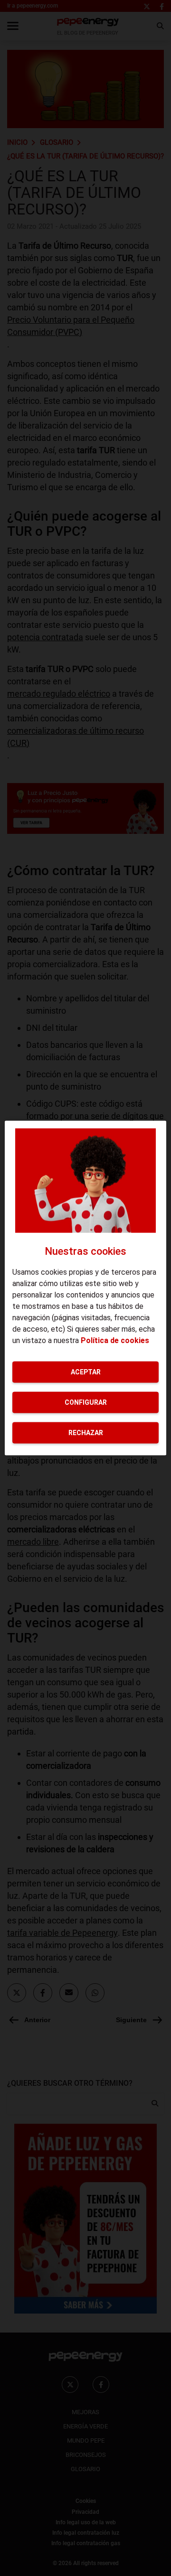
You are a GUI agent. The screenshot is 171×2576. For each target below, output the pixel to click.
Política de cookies (115, 1340)
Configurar (86, 1402)
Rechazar (86, 1432)
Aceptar (86, 1372)
